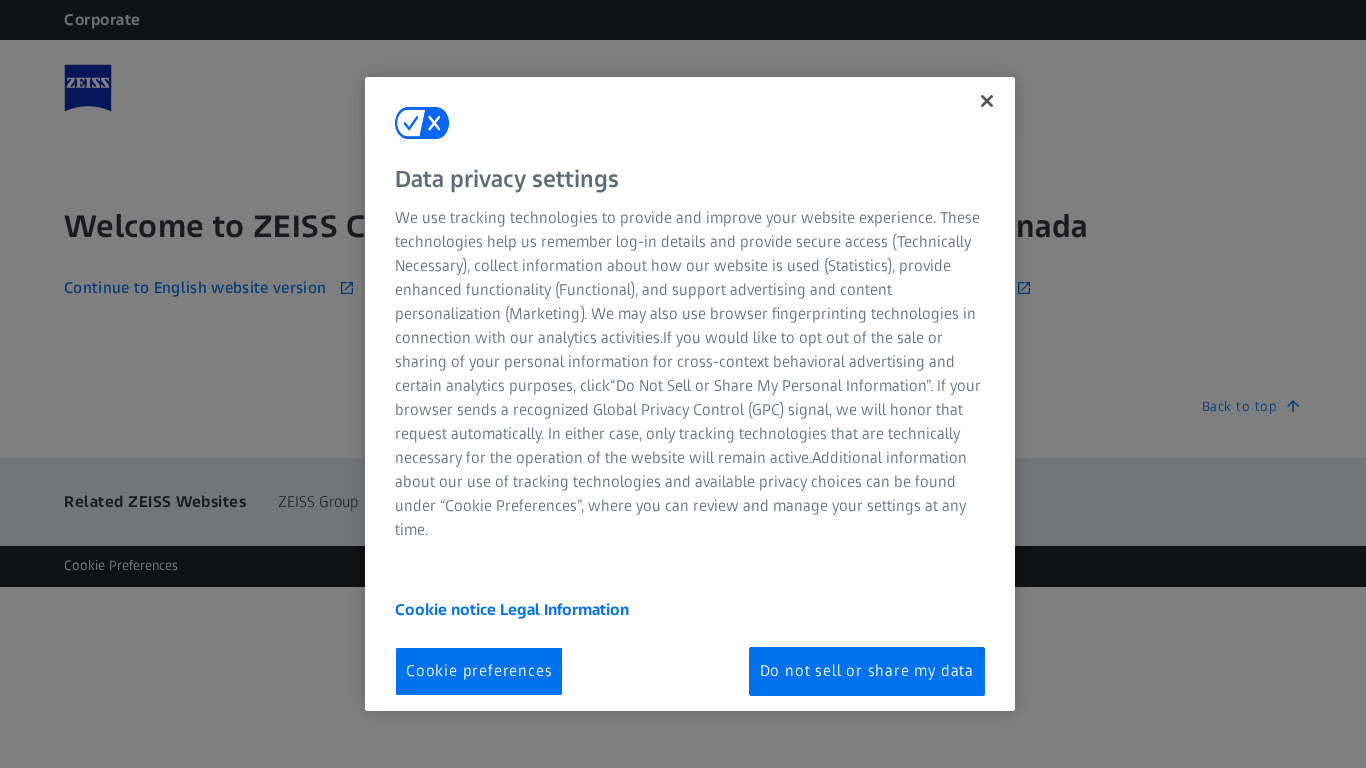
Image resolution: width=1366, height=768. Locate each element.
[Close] (987, 101)
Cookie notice (447, 609)
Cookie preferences (479, 670)
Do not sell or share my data (867, 670)
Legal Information (564, 609)
